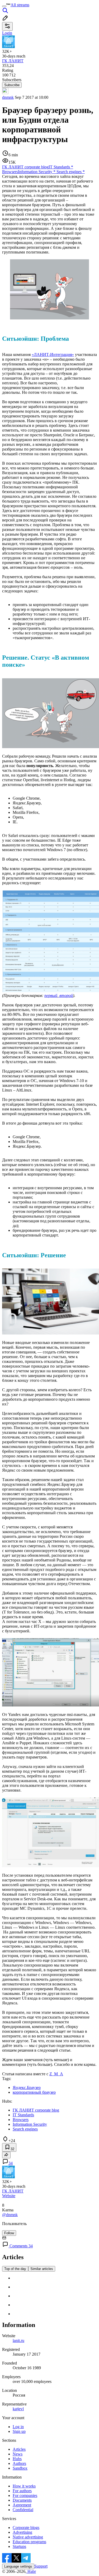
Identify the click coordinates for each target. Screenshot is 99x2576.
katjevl (18, 2409)
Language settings (18, 2566)
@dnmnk (10, 2215)
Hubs (17, 2459)
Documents (22, 2500)
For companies (25, 2495)
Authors (19, 2463)
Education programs (29, 2542)
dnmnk (8, 97)
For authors (22, 2491)
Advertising (22, 2532)
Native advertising (28, 2537)
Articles (19, 2449)
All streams (20, 5)
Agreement (22, 2505)
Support (41, 2566)
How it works (24, 2486)
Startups (19, 2546)
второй (66, 995)
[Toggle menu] (4, 6)
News (18, 2454)
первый (51, 995)
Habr (31, 2571)
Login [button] (7, 33)
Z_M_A (56, 2074)
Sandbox (20, 2468)
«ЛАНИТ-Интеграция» (53, 355)
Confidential (23, 2510)
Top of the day (15, 2269)
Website (9, 2196)
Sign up (19, 2431)
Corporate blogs (26, 2528)
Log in (18, 2427)
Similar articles (42, 2269)
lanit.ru (18, 2340)
